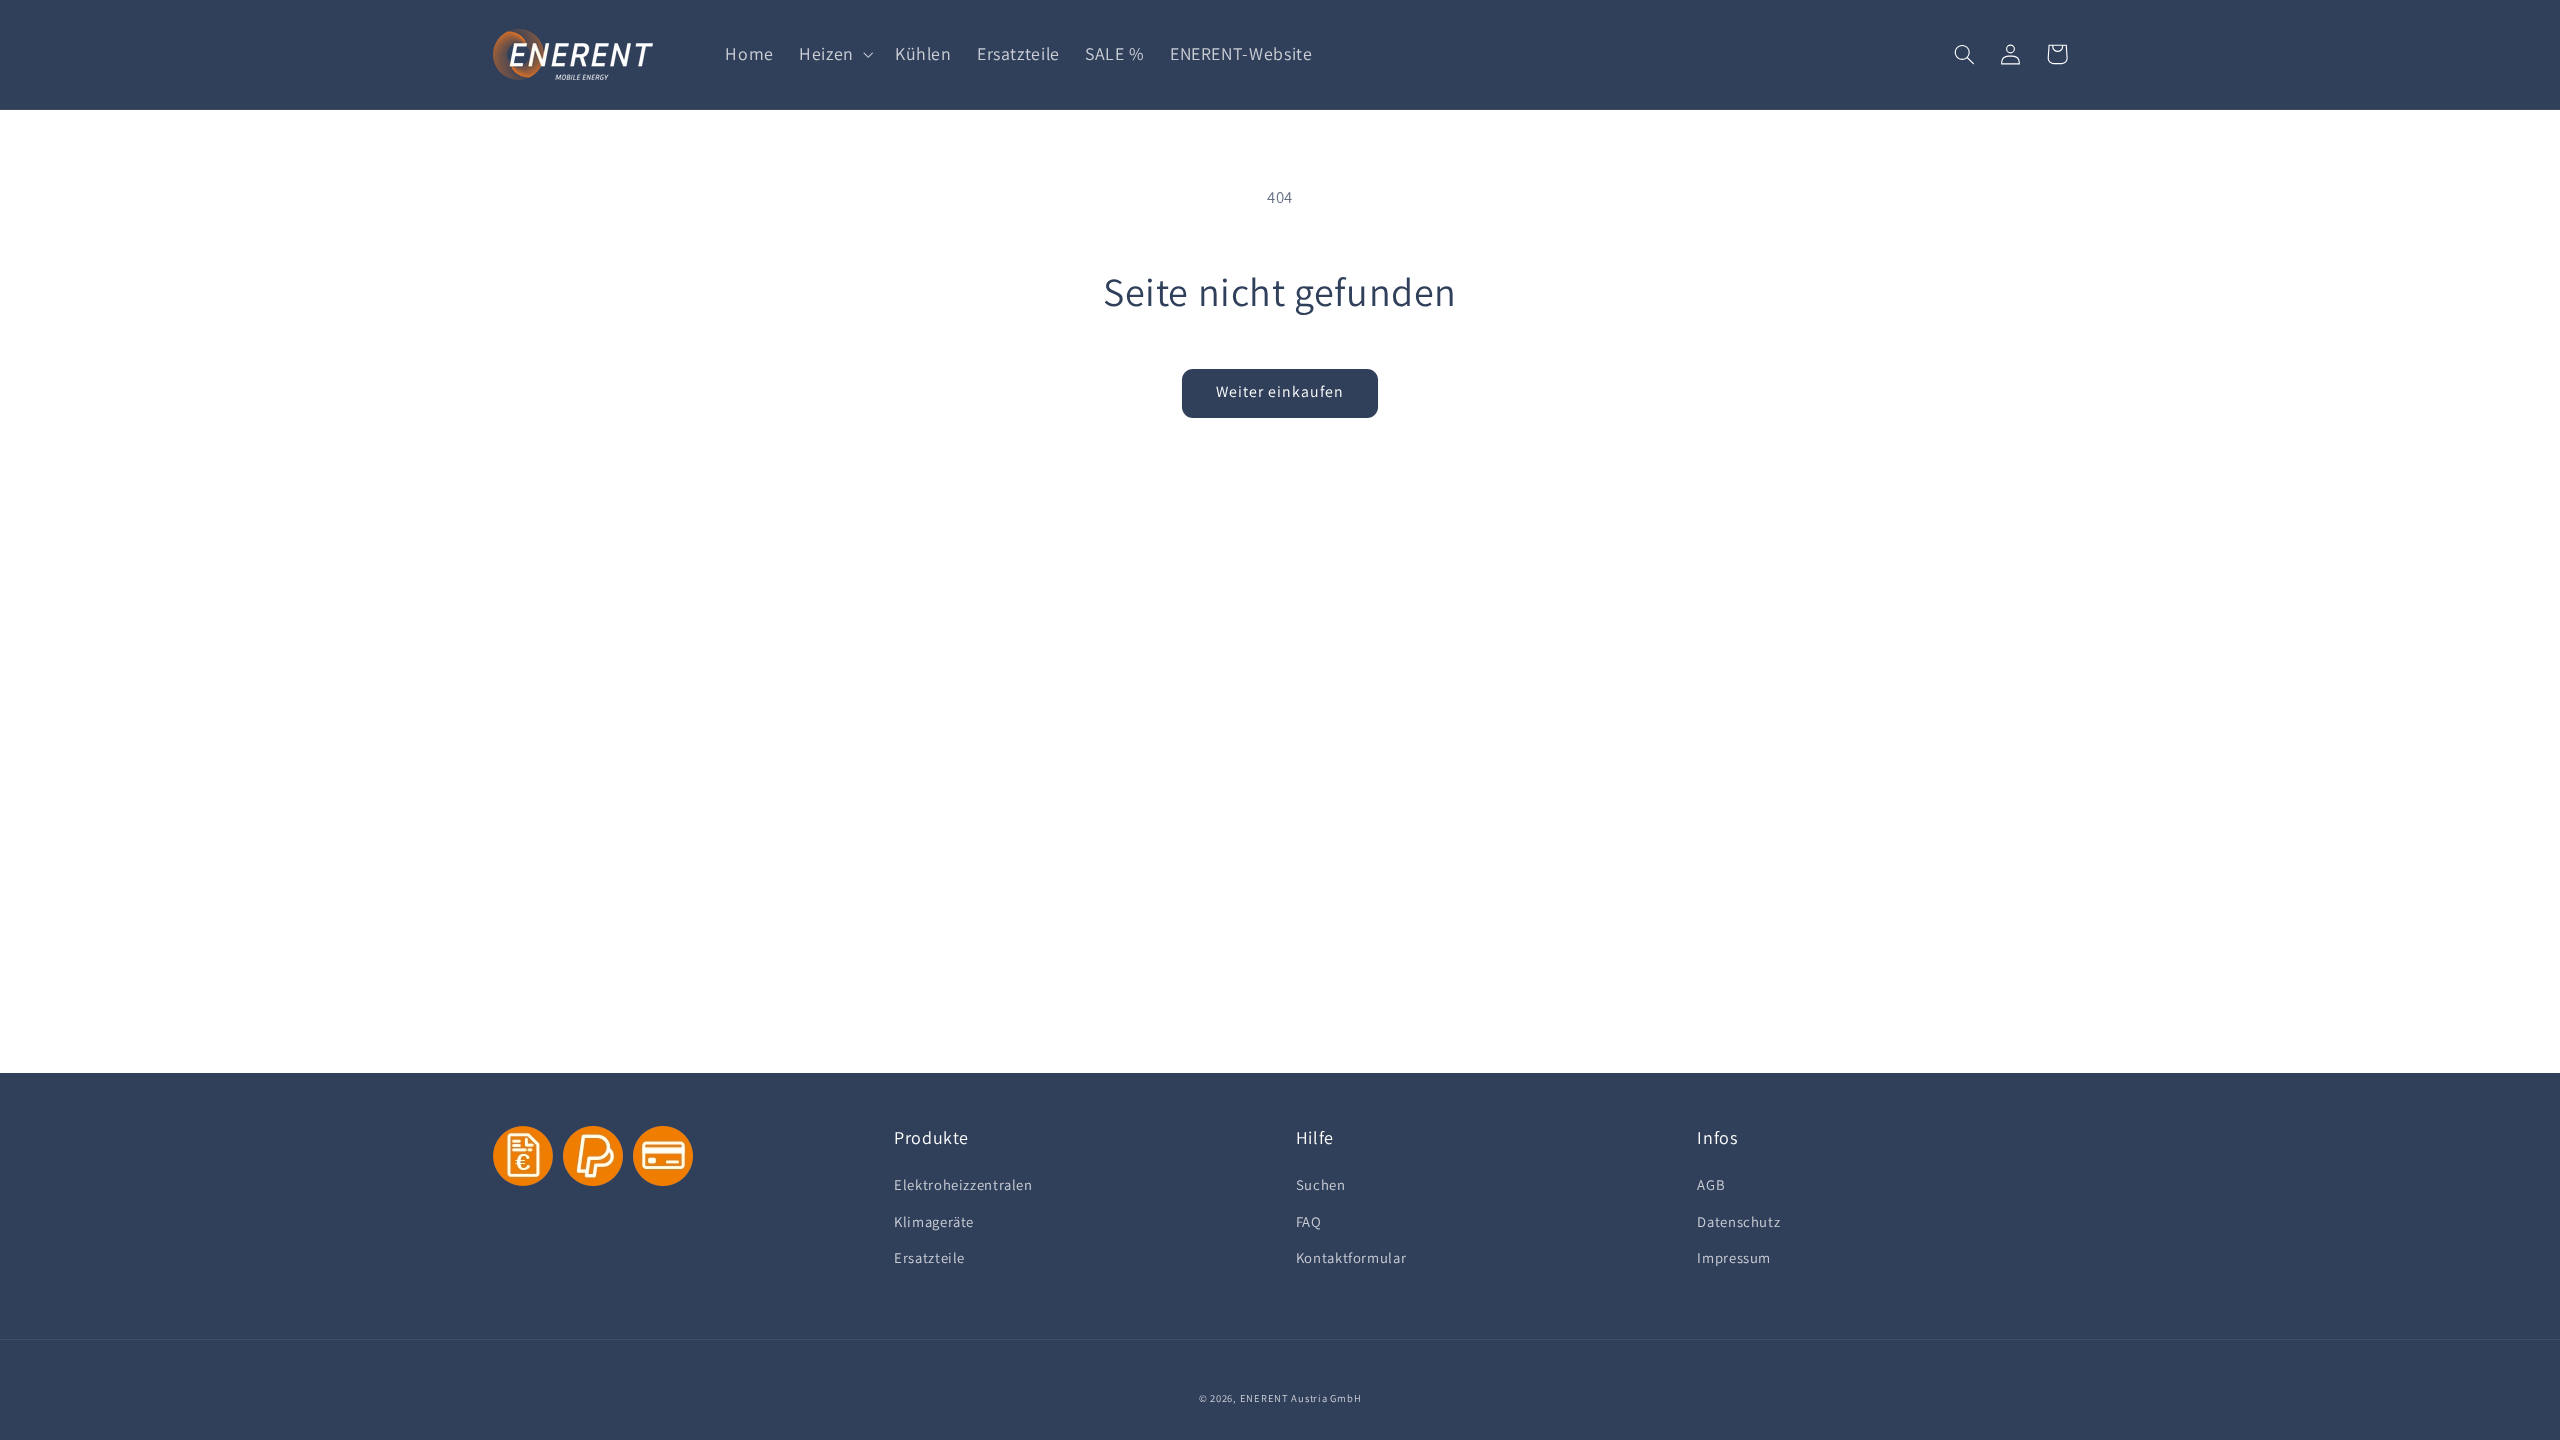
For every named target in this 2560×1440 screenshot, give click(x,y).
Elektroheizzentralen (963, 1184)
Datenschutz (1738, 1221)
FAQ (1309, 1221)
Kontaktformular (1351, 1257)
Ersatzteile (929, 1257)
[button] (835, 54)
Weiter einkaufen (1280, 391)
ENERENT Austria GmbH (1301, 1398)
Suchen (1321, 1184)
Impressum (1734, 1257)
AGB (1711, 1184)
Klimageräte (934, 1221)
